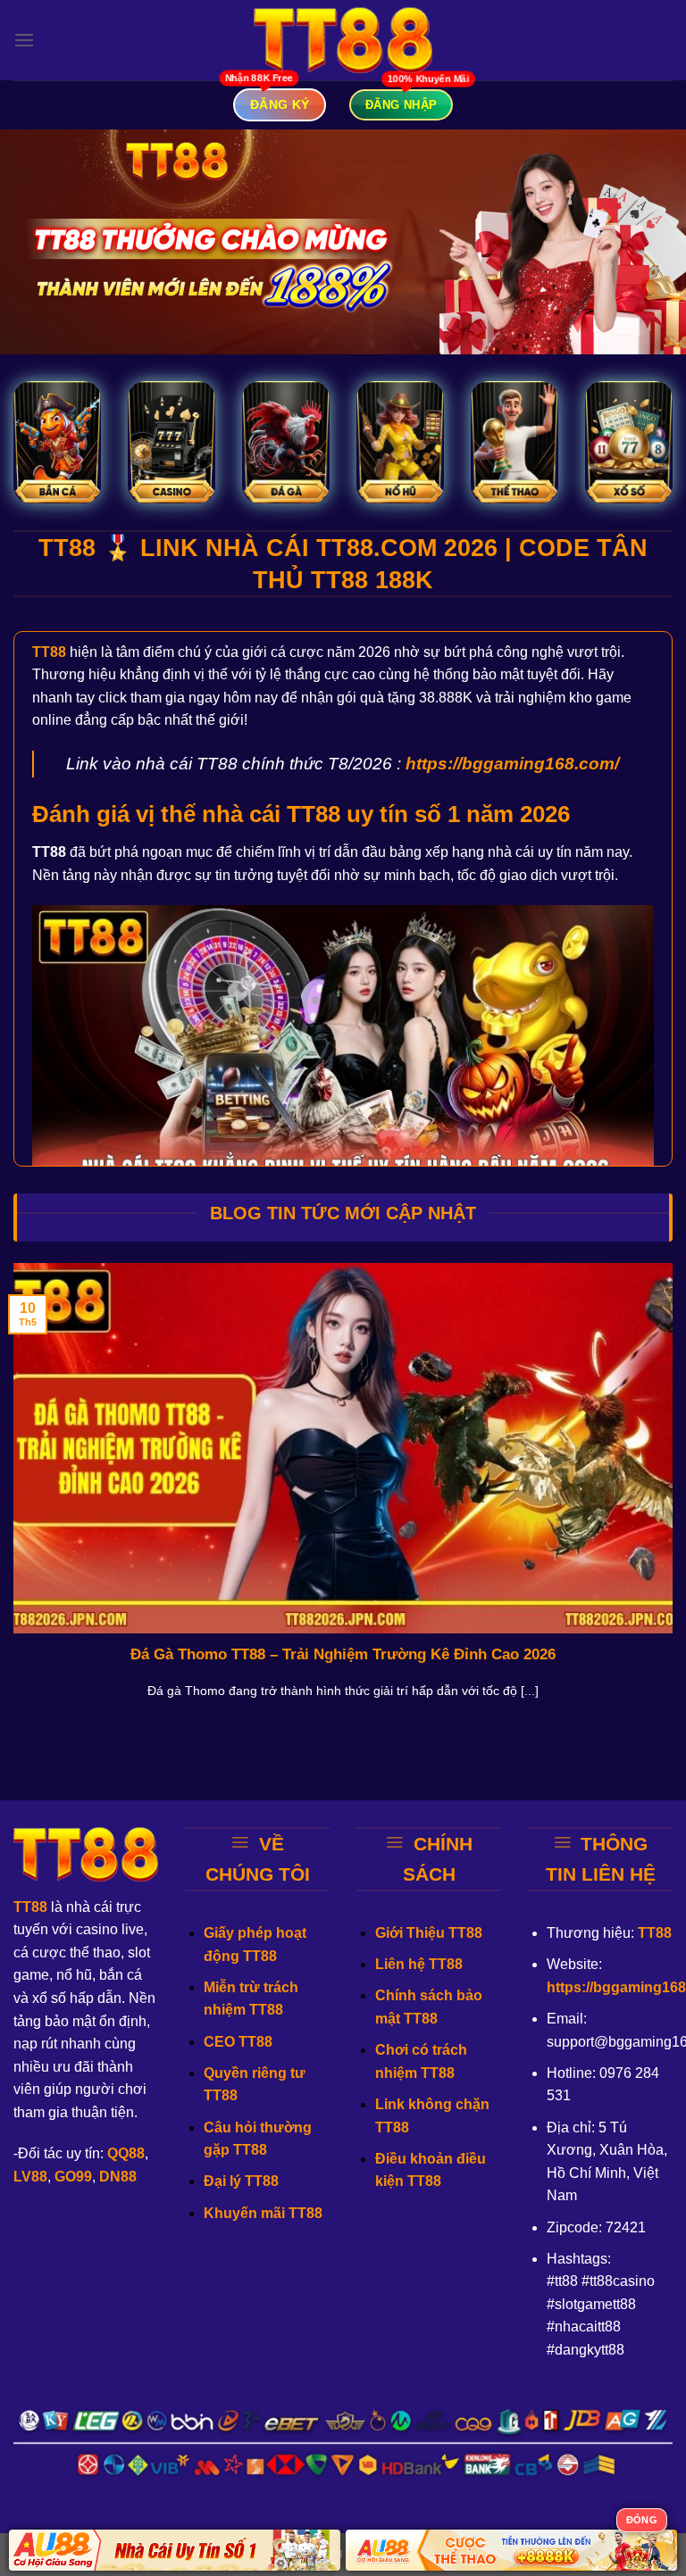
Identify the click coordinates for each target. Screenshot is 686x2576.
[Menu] (24, 40)
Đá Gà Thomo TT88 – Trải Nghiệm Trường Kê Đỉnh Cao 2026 (343, 1654)
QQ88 (126, 2153)
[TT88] (343, 41)
